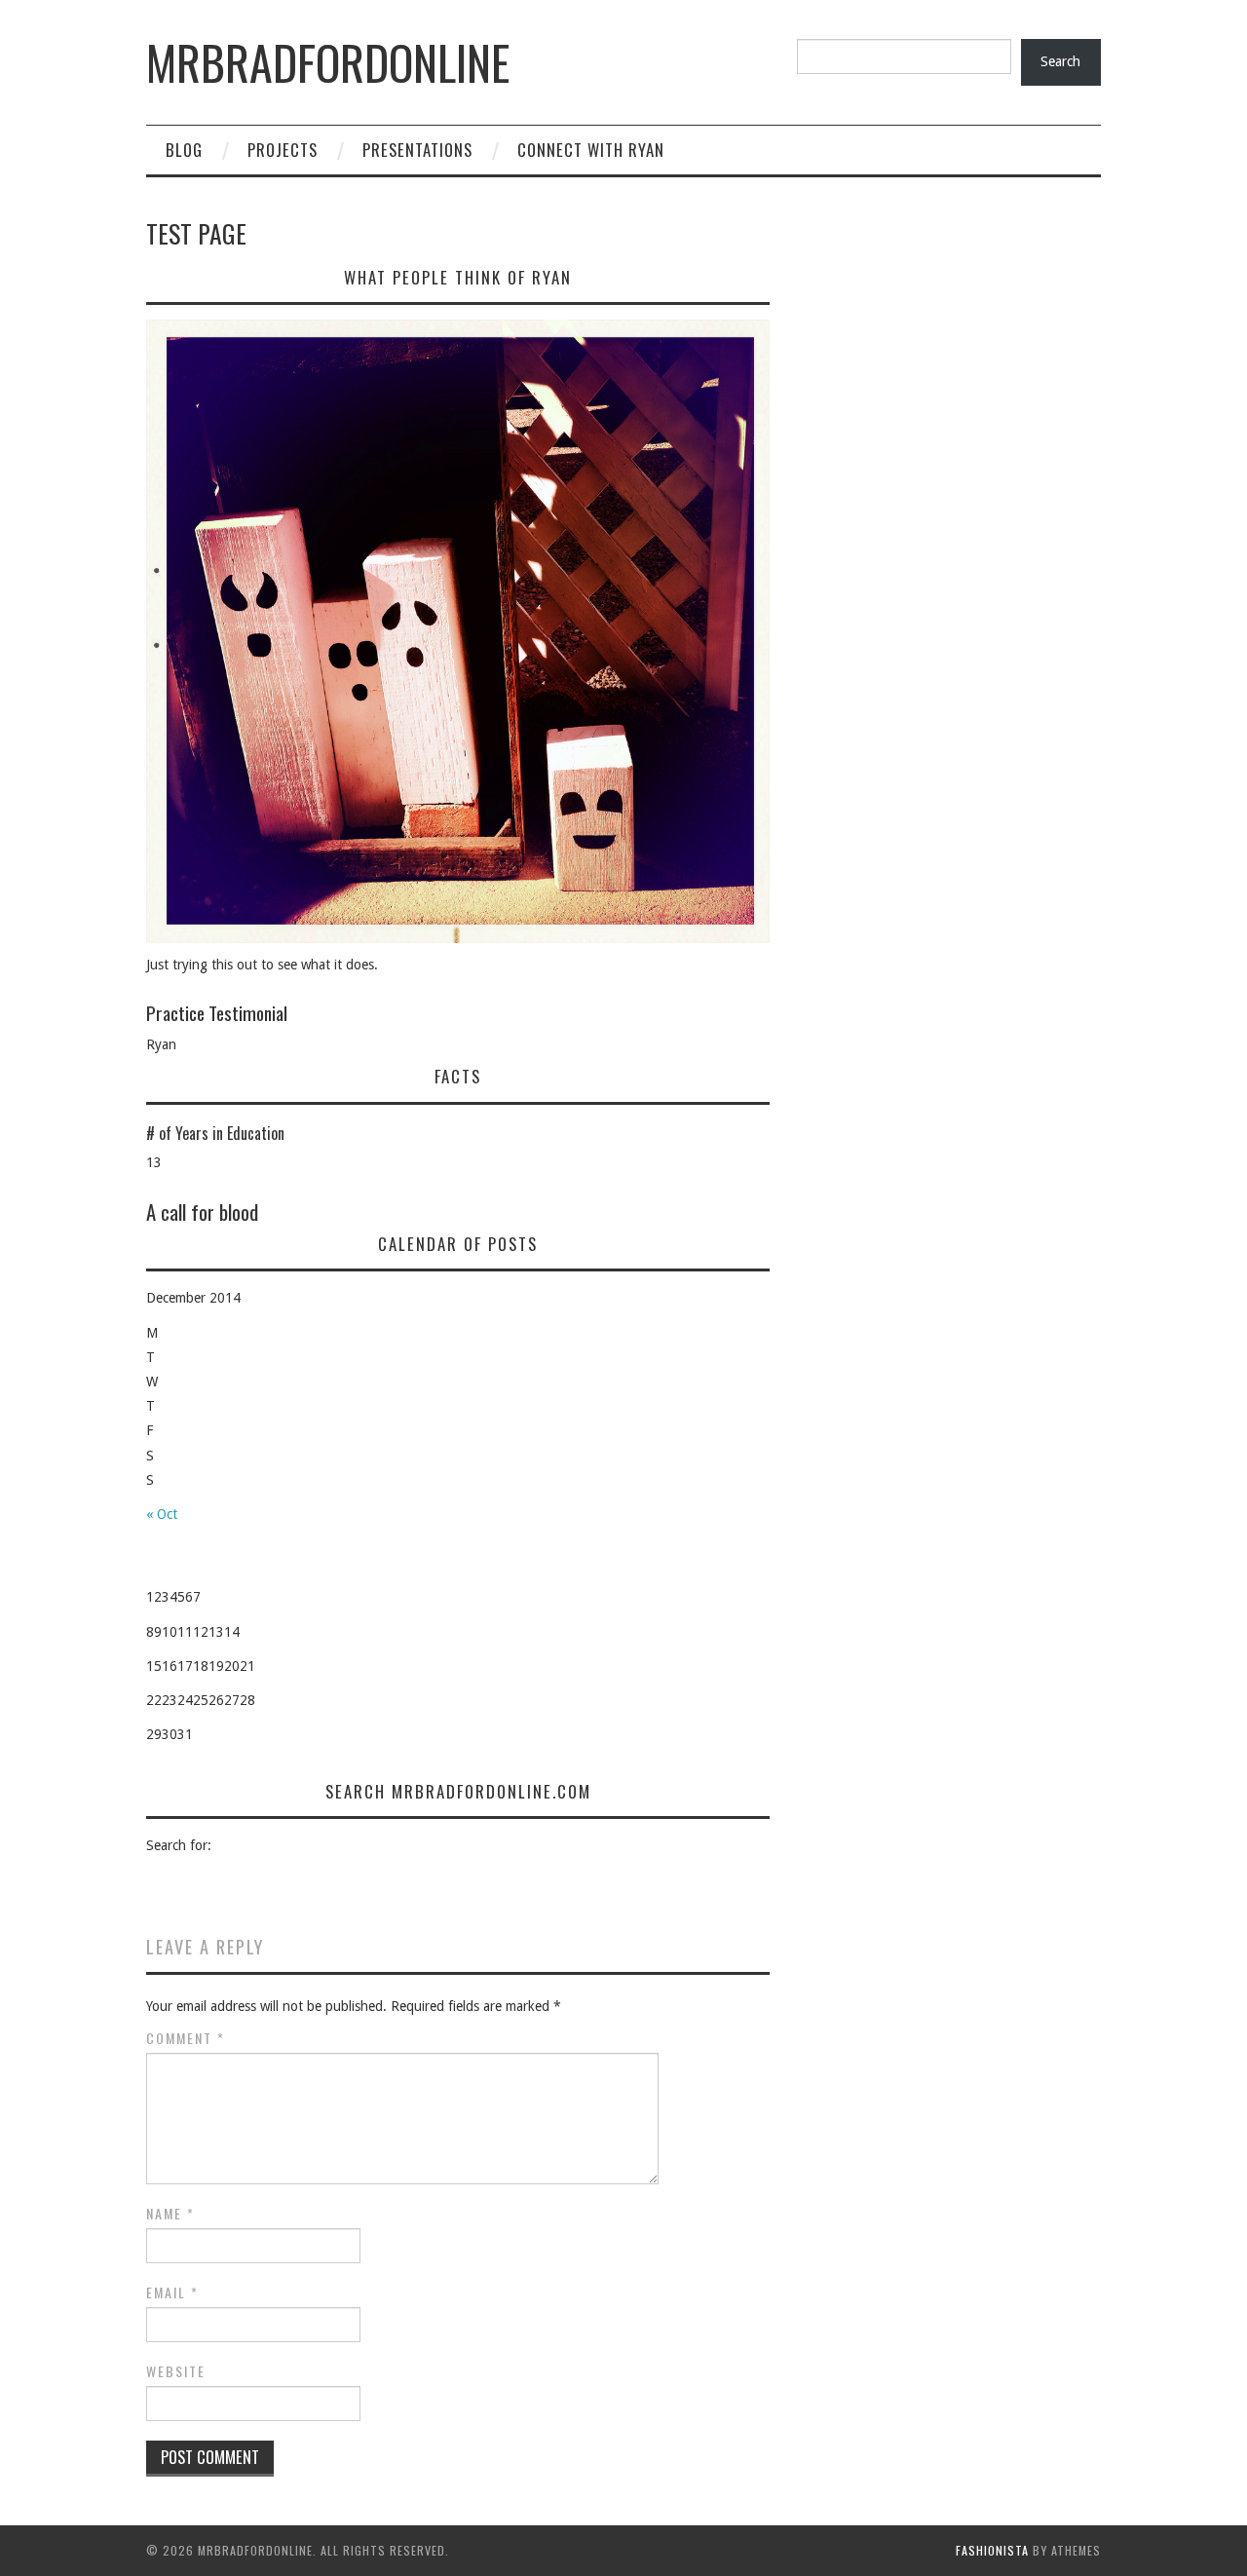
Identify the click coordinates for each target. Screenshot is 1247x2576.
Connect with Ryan (591, 150)
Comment (186, 2038)
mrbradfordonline (328, 62)
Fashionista (992, 2550)
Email (172, 2292)
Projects (283, 150)
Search (1060, 61)
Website (176, 2371)
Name (170, 2214)
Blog (184, 150)
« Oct (162, 1514)
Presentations (417, 150)
